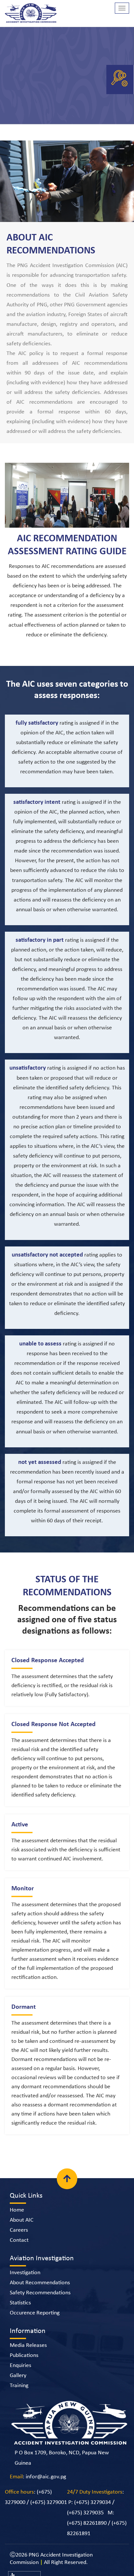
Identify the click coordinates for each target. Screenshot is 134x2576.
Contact (19, 2240)
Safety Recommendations (40, 2293)
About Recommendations (40, 2283)
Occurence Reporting (35, 2313)
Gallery (18, 2376)
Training (19, 2386)
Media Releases (28, 2345)
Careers (19, 2230)
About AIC (22, 2220)
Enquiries (20, 2366)
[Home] (31, 15)
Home (17, 2210)
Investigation (25, 2273)
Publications (24, 2355)
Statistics (20, 2303)
